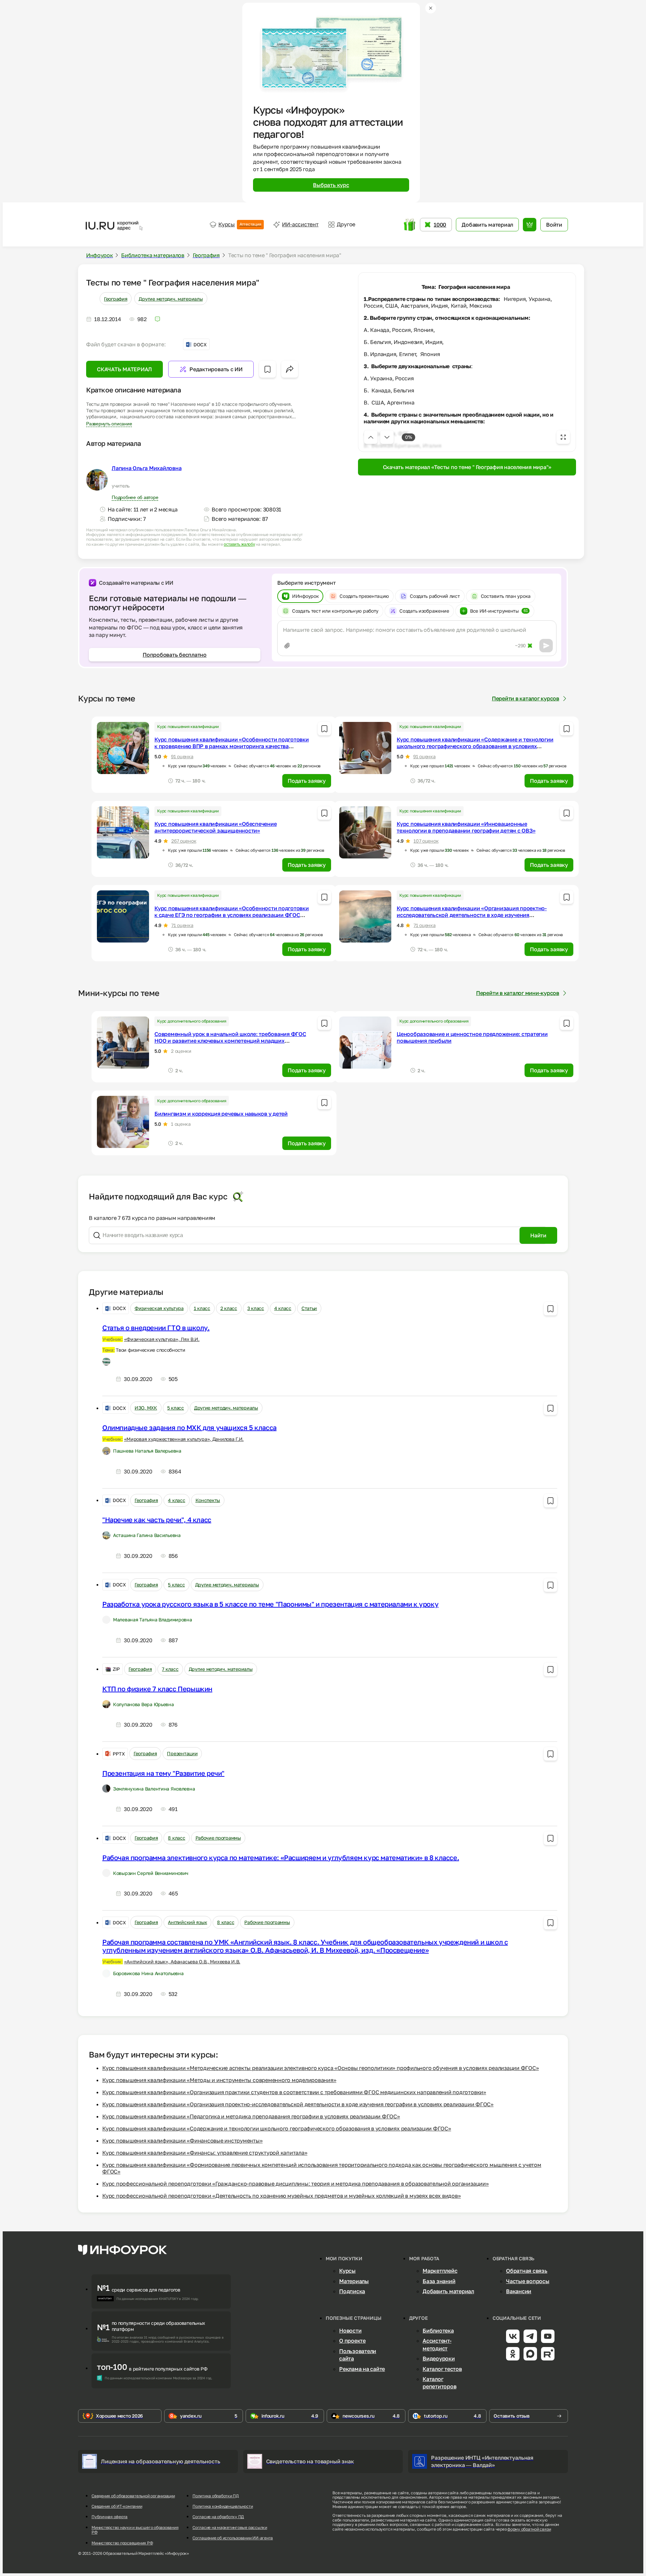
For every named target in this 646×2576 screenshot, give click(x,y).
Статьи (309, 1308)
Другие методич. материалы (171, 299)
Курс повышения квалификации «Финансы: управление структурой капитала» (205, 2153)
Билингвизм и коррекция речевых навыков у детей (221, 1114)
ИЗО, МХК (146, 1408)
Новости (350, 2331)
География (116, 299)
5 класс (176, 1408)
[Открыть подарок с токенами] (410, 225)
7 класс (170, 1669)
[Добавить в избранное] (267, 369)
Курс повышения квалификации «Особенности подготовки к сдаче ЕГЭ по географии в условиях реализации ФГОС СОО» (232, 915)
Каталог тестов (442, 2369)
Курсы (240, 224)
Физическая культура (159, 1308)
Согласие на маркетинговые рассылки (230, 2528)
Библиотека (438, 2331)
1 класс (202, 1308)
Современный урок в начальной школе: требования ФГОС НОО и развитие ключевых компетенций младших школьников (230, 1041)
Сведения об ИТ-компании (117, 2506)
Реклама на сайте (362, 2369)
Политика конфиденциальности (223, 2506)
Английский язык (187, 1922)
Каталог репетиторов (439, 2383)
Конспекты (208, 1500)
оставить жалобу (239, 544)
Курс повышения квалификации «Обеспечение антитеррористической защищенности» (216, 827)
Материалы (354, 2281)
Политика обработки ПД (216, 2496)
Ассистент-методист (437, 2344)
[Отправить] (546, 646)
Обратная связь (527, 2271)
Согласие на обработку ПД (218, 2517)
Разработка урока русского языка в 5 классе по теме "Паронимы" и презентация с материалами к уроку (270, 1604)
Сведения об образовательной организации (133, 2496)
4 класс (283, 1308)
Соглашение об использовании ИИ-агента (233, 2538)
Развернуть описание (109, 424)
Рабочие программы (218, 1838)
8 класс (176, 1838)
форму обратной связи (529, 2529)
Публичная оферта (110, 2517)
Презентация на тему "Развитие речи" (163, 1773)
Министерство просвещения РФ (122, 2543)
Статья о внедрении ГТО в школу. (156, 1328)
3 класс (256, 1308)
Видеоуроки (439, 2358)
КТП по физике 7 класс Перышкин (157, 1689)
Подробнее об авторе (135, 497)
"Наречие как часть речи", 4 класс (157, 1520)
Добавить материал (448, 2291)
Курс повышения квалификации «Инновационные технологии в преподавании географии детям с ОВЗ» (466, 827)
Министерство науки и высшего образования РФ (135, 2530)
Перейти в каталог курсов (526, 698)
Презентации (182, 1753)
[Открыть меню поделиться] (290, 369)
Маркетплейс (440, 2271)
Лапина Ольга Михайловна (147, 468)
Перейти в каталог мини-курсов (518, 993)
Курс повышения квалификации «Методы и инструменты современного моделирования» (219, 2080)
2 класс (229, 1308)
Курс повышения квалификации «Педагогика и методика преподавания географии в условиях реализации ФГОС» (251, 2116)
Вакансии (519, 2291)
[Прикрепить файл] (287, 646)
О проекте (352, 2341)
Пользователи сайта (358, 2355)
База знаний (439, 2281)
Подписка (352, 2291)
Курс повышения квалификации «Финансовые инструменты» (183, 2141)
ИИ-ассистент (300, 224)
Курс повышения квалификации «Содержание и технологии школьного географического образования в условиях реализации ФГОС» (475, 746)
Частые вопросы (528, 2281)
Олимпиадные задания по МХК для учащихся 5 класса (189, 1427)
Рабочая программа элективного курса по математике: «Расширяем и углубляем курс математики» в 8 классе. (281, 1857)
